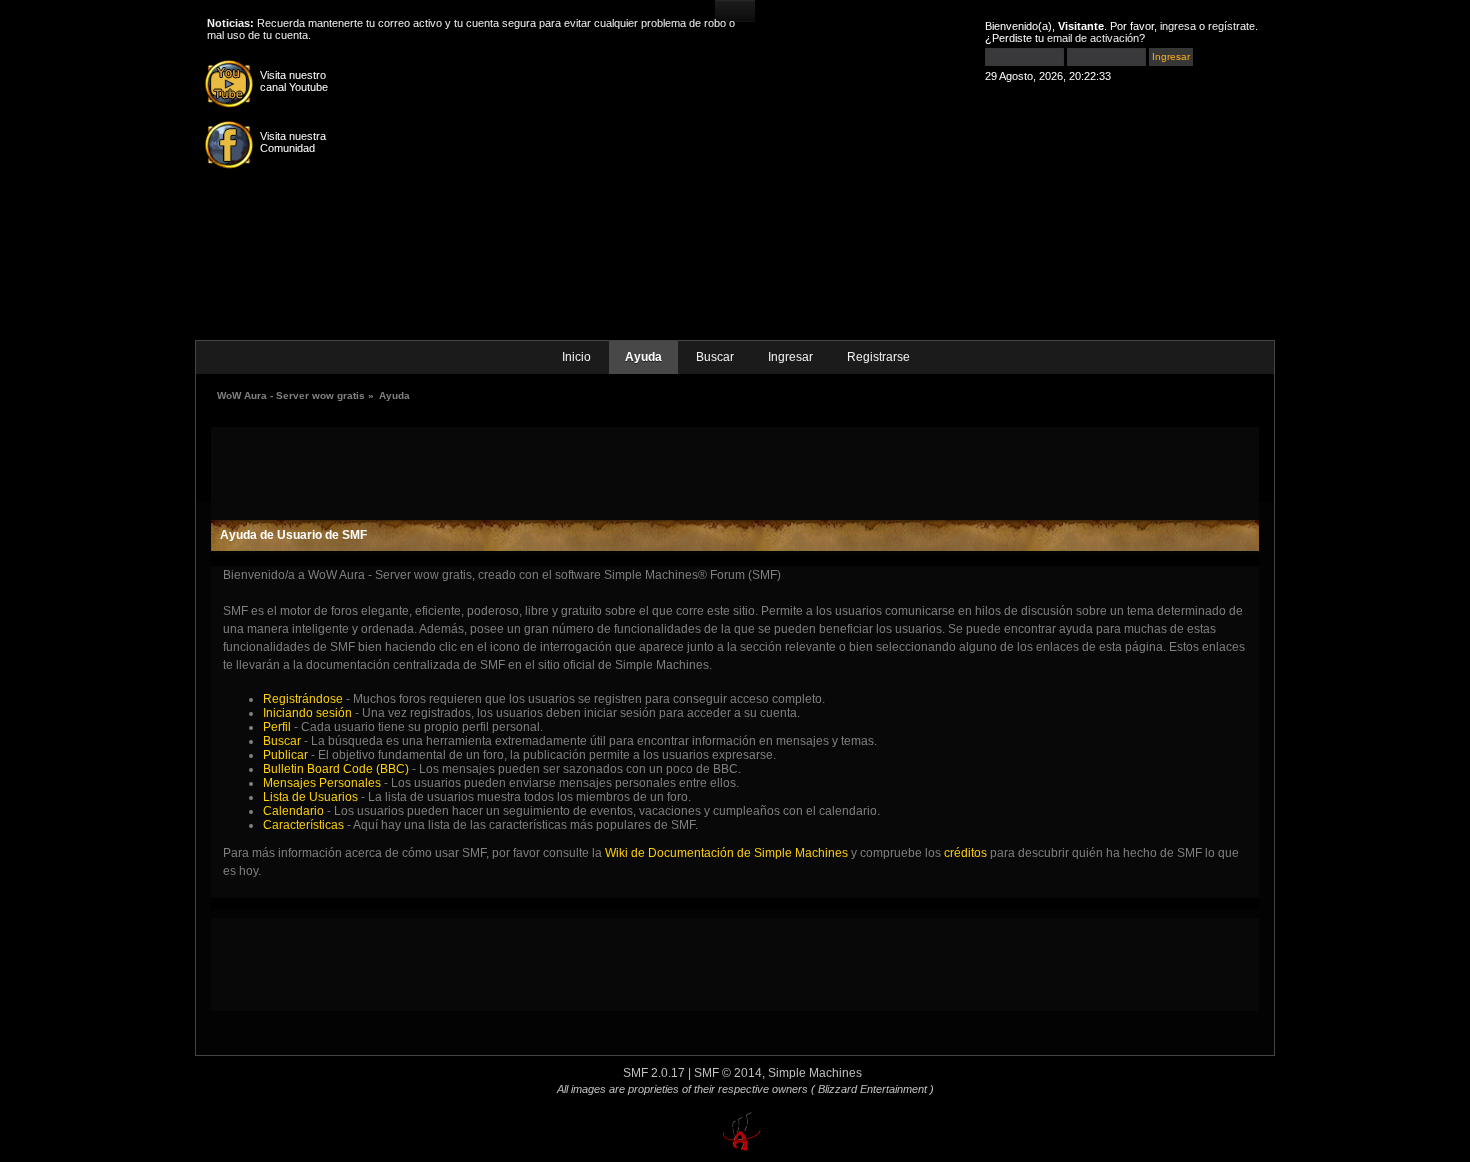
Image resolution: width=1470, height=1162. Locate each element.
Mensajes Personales (322, 783)
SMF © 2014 (728, 1073)
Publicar (285, 755)
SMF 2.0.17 (654, 1073)
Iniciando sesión (307, 713)
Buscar (715, 357)
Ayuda (643, 357)
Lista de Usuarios (310, 797)
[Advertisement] (735, 472)
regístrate (1231, 26)
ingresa (1178, 26)
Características (303, 825)
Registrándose (303, 699)
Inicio (576, 357)
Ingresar (790, 357)
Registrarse (878, 357)
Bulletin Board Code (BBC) (337, 769)
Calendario (293, 811)
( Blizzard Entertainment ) (872, 1089)
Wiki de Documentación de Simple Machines (726, 853)
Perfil (277, 727)
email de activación (1093, 38)
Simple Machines (815, 1073)
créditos (965, 853)
